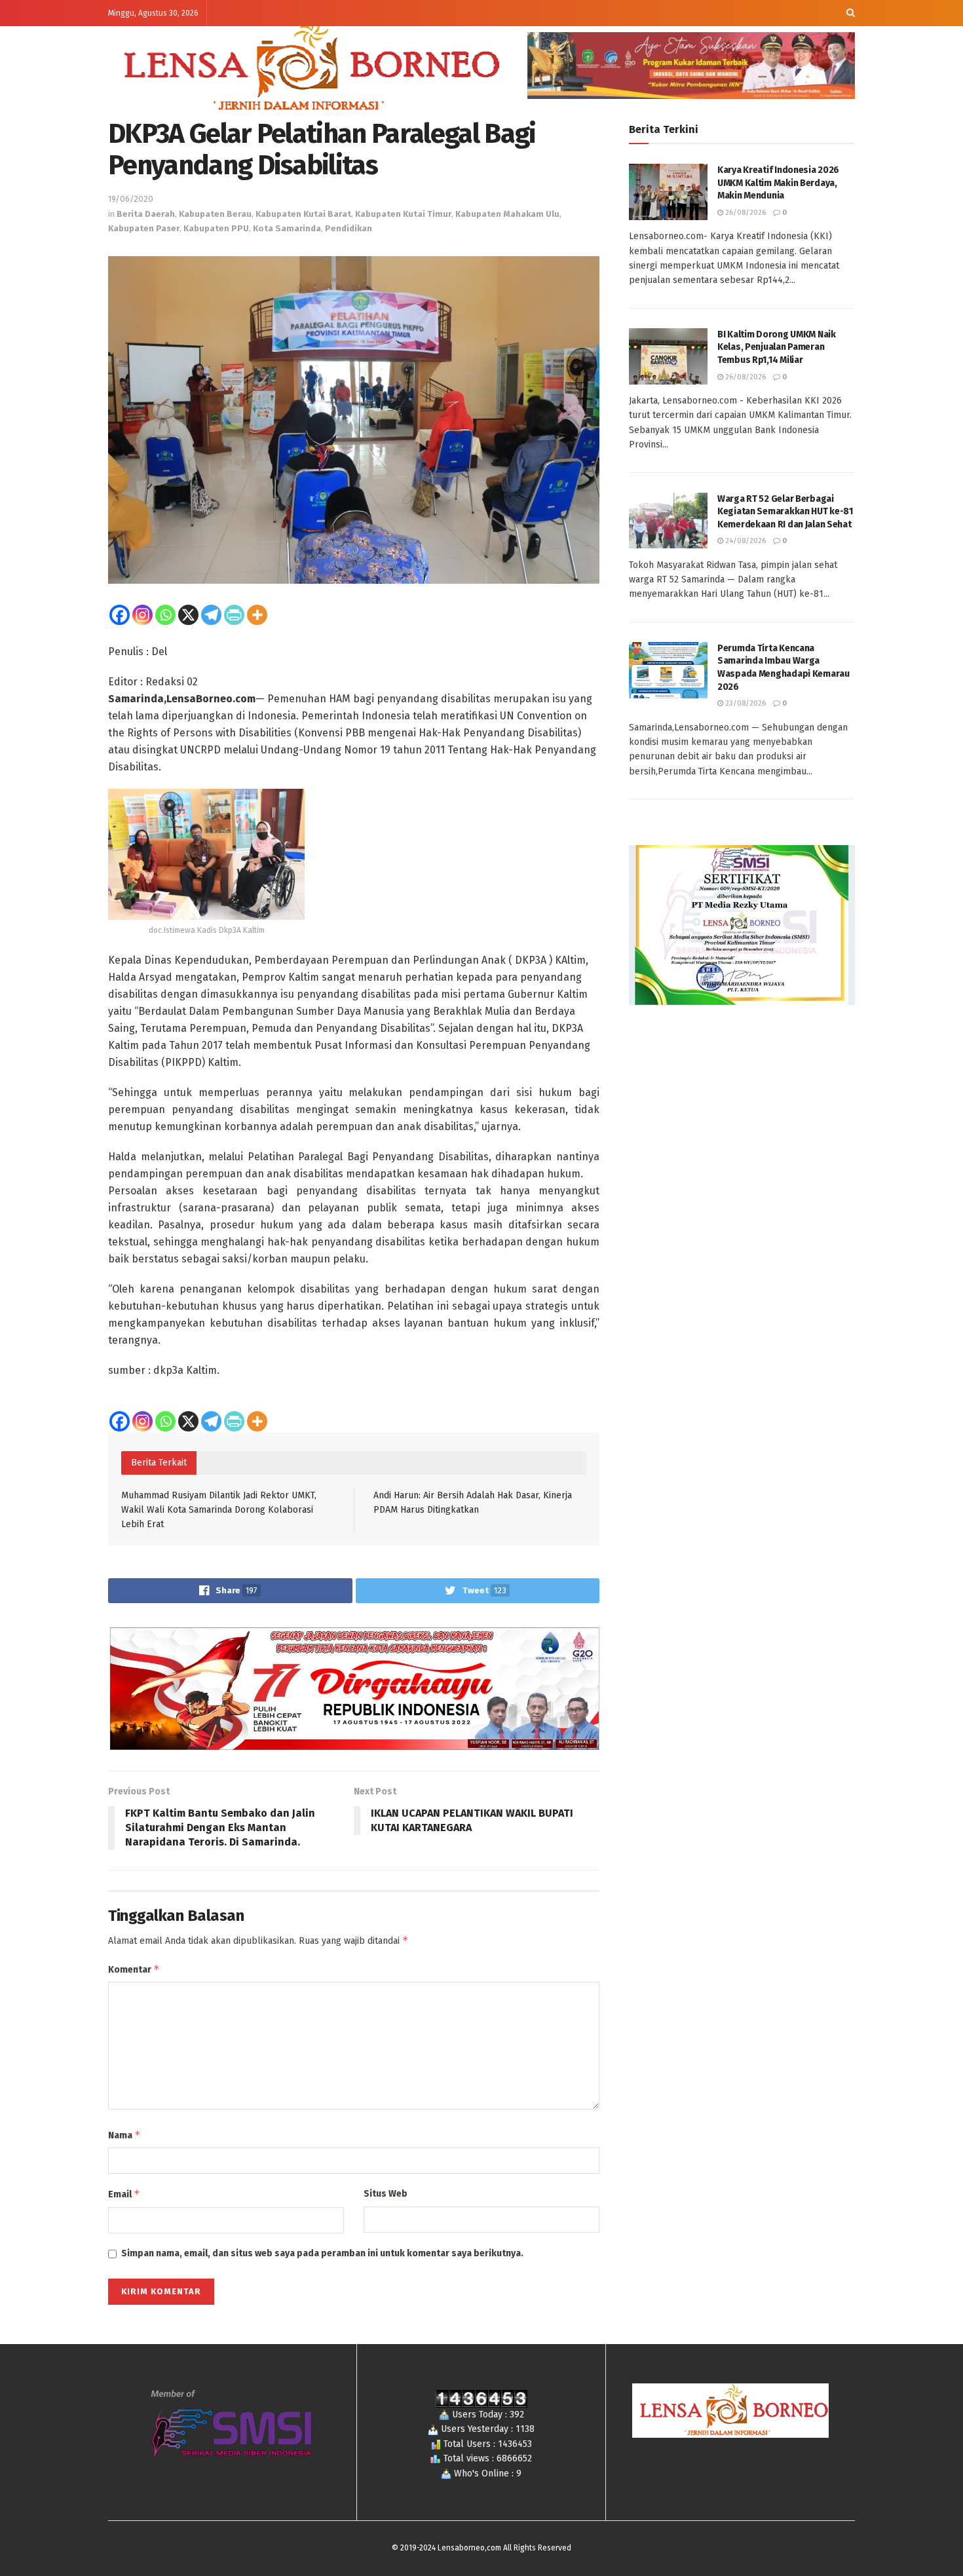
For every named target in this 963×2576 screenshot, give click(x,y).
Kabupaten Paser (144, 228)
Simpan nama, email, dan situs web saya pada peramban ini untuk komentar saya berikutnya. (322, 2253)
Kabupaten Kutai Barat (303, 214)
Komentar (134, 1969)
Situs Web (386, 2194)
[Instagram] (142, 615)
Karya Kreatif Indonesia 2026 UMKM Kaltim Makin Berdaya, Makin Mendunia (778, 183)
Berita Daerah (146, 214)
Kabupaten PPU (216, 228)
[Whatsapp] (165, 615)
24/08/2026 (745, 541)
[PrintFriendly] (234, 615)
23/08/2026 (745, 703)
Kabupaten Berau (215, 214)
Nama (124, 2135)
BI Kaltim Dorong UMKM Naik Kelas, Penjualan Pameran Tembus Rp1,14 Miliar (777, 347)
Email (124, 2194)
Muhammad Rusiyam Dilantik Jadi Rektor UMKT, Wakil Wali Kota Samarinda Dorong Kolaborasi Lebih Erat (219, 1510)
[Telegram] (211, 615)
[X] (188, 615)
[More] (257, 615)
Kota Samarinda (287, 228)
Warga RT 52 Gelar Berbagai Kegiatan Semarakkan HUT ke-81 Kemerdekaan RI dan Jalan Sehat (785, 512)
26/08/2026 (745, 213)
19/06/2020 (131, 199)
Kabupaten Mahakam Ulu (507, 214)
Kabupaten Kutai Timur (403, 214)
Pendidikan (349, 228)
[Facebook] (120, 615)
